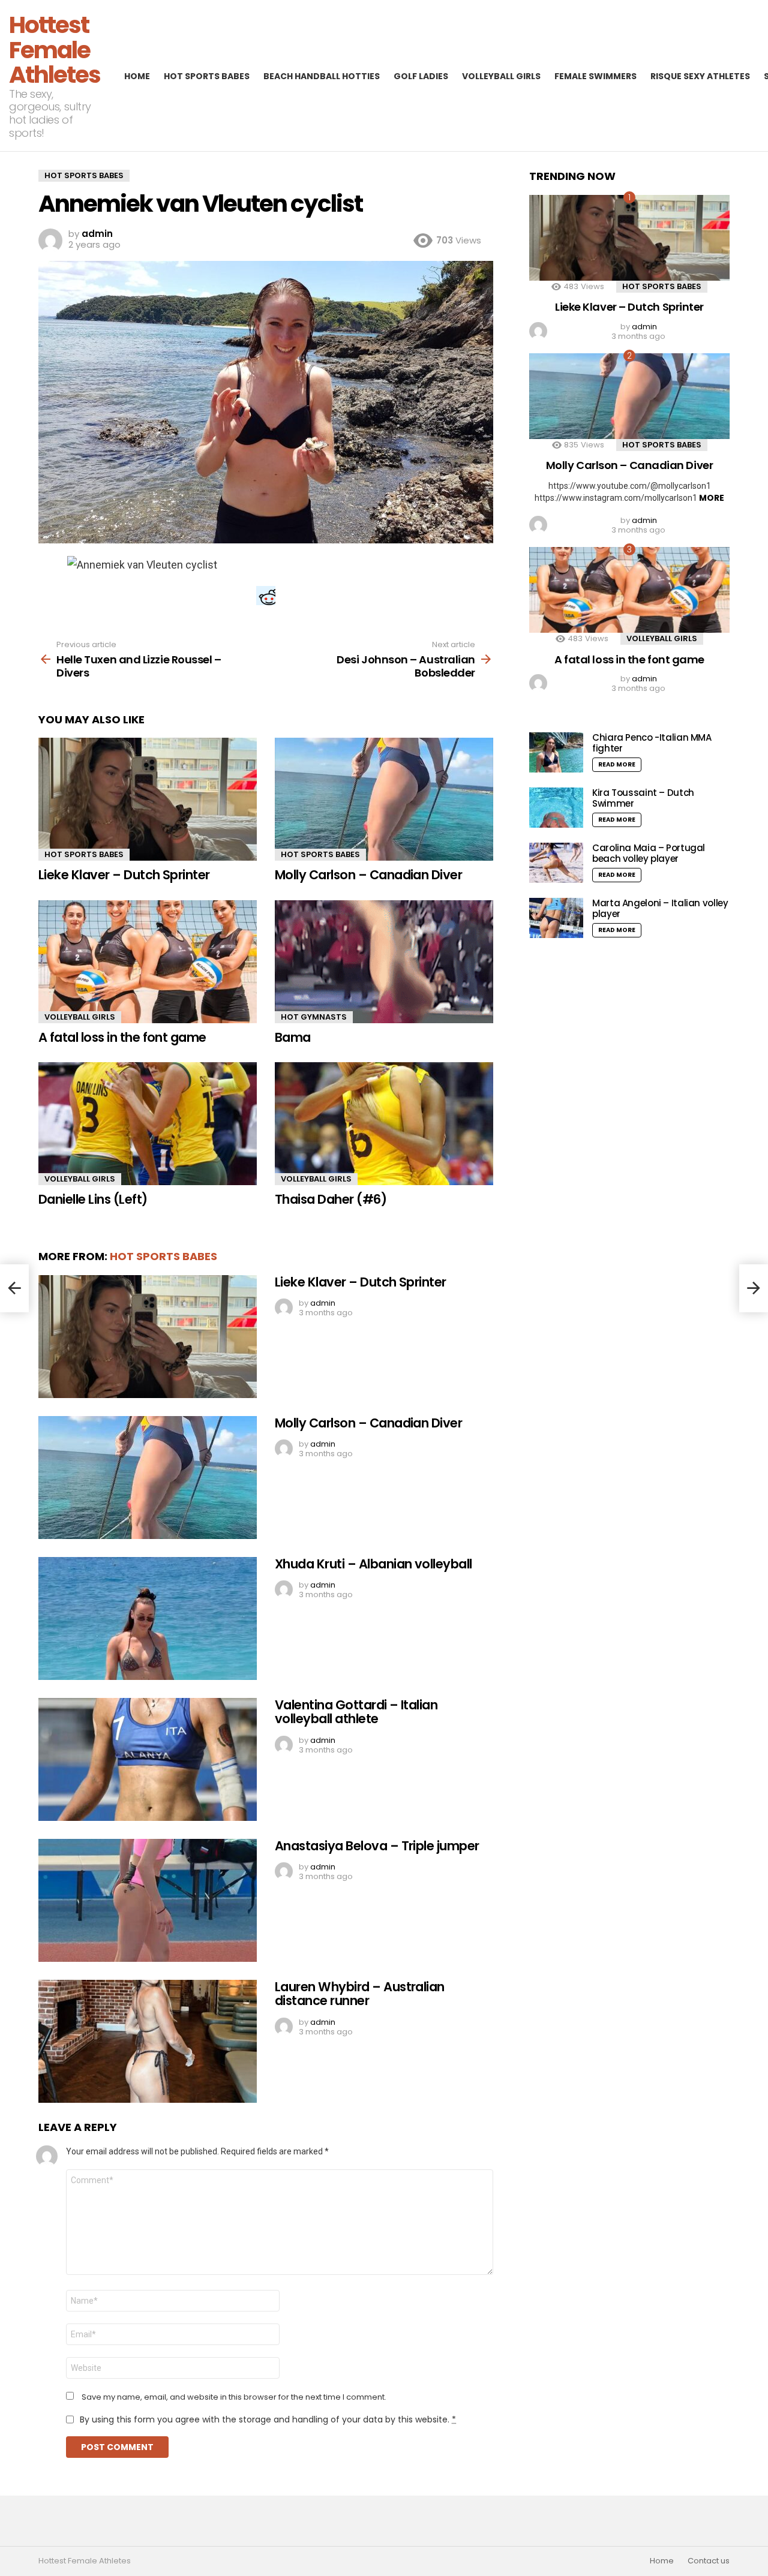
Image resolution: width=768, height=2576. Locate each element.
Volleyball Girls (501, 76)
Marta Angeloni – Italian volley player (660, 908)
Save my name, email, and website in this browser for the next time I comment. (234, 2397)
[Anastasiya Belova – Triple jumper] (148, 1900)
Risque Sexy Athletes (700, 76)
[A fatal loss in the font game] (148, 962)
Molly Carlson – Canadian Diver (368, 875)
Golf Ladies (421, 76)
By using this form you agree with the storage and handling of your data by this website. (268, 2419)
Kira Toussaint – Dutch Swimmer (643, 798)
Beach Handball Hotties (322, 76)
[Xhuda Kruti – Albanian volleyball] (148, 1618)
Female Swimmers (595, 76)
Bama (293, 1037)
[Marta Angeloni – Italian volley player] (556, 918)
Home (137, 76)
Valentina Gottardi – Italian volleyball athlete (356, 1712)
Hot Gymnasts (314, 1017)
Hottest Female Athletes (55, 50)
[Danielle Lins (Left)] (148, 1124)
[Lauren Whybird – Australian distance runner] (148, 2041)
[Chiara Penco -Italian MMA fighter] (556, 752)
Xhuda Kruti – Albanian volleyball (373, 1564)
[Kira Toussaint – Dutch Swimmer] (556, 808)
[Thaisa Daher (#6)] (384, 1124)
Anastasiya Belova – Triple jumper (377, 1846)
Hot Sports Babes (207, 76)
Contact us (709, 2561)
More (712, 498)
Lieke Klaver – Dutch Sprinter (124, 875)
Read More (617, 764)
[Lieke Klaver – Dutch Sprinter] (148, 799)
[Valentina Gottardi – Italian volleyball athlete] (148, 1759)
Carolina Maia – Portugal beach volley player (649, 853)
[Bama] (384, 962)
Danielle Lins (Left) (93, 1199)
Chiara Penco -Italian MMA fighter (652, 743)
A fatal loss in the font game (122, 1037)
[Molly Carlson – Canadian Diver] (384, 799)
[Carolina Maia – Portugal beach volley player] (556, 863)
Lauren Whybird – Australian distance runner (360, 1994)
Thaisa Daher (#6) (331, 1199)
